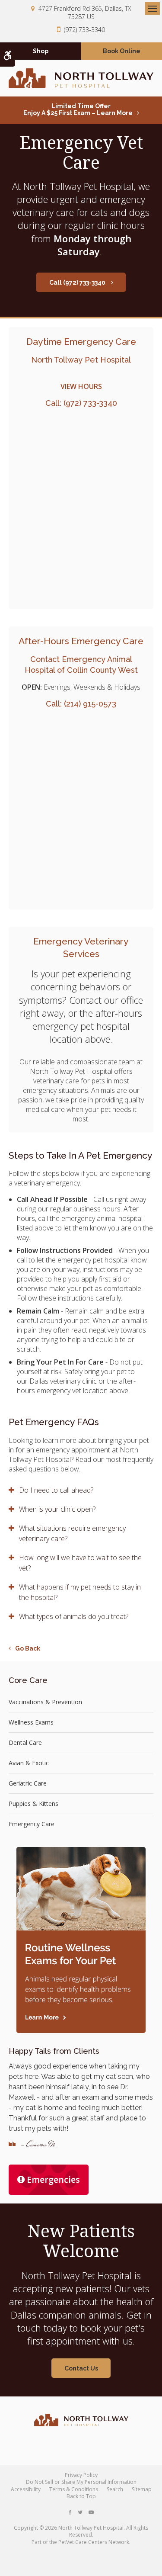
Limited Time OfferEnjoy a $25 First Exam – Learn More (78, 109)
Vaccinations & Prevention (45, 1702)
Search (115, 2489)
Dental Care (25, 1742)
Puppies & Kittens (33, 1804)
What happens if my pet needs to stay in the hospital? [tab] (80, 1592)
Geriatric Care (28, 1783)
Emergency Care (32, 1824)
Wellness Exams (31, 1722)
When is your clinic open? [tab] (57, 1509)
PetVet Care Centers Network (94, 2542)
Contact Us (81, 2368)
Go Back (28, 1648)
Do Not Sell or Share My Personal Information (81, 2482)
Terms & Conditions (74, 2489)
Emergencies (53, 2179)
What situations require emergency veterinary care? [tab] (72, 1533)
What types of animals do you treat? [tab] (74, 1616)
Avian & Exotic (29, 1763)
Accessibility (26, 2489)
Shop (41, 51)
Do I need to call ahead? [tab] (56, 1490)
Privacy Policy (81, 2475)
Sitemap (142, 2489)
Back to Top (81, 2496)
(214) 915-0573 (90, 704)
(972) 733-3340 (84, 30)
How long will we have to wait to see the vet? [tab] (80, 1563)
